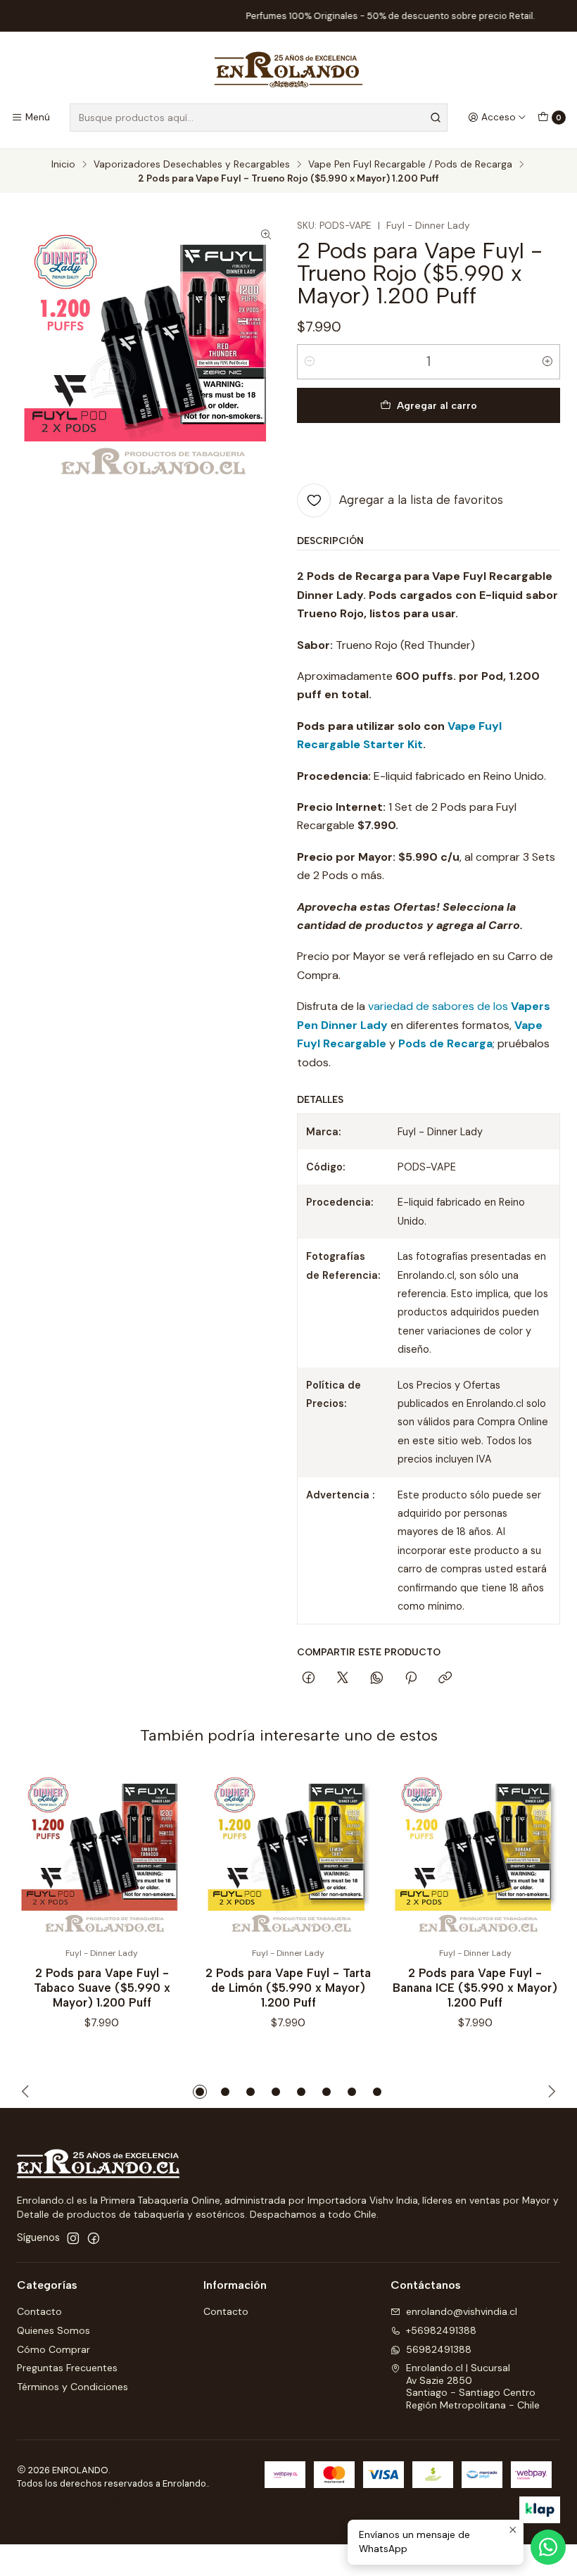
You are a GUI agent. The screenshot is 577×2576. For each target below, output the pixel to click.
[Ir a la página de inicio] (289, 70)
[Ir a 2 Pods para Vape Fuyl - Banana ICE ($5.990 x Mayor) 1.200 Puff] (475, 1854)
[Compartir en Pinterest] (411, 1679)
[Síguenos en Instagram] (73, 2238)
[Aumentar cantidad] (547, 362)
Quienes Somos (53, 2330)
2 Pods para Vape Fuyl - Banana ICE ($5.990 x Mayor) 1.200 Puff (475, 1988)
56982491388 (439, 2349)
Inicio (63, 165)
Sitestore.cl (173, 2501)
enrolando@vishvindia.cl (462, 2311)
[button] (200, 2092)
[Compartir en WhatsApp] (377, 1679)
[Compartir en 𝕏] (343, 1679)
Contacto (39, 2311)
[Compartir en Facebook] (309, 1679)
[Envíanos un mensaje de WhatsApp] (548, 2547)
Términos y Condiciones (72, 2387)
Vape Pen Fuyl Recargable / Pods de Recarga (410, 165)
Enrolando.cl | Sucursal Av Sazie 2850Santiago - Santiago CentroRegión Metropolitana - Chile (473, 2386)
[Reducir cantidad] (310, 362)
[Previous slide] (27, 2092)
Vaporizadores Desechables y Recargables (192, 165)
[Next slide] (550, 2092)
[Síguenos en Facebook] (94, 2238)
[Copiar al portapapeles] (445, 1679)
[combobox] (259, 118)
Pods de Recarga (445, 1043)
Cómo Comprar (53, 2349)
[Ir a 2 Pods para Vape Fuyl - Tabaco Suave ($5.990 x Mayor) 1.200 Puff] (102, 1854)
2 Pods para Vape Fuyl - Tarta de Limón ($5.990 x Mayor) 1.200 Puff (288, 1988)
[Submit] (436, 118)
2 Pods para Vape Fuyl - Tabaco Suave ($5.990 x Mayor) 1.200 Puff (102, 1988)
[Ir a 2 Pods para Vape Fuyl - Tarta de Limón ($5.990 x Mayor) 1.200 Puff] (288, 1854)
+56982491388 (441, 2330)
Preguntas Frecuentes (67, 2368)
